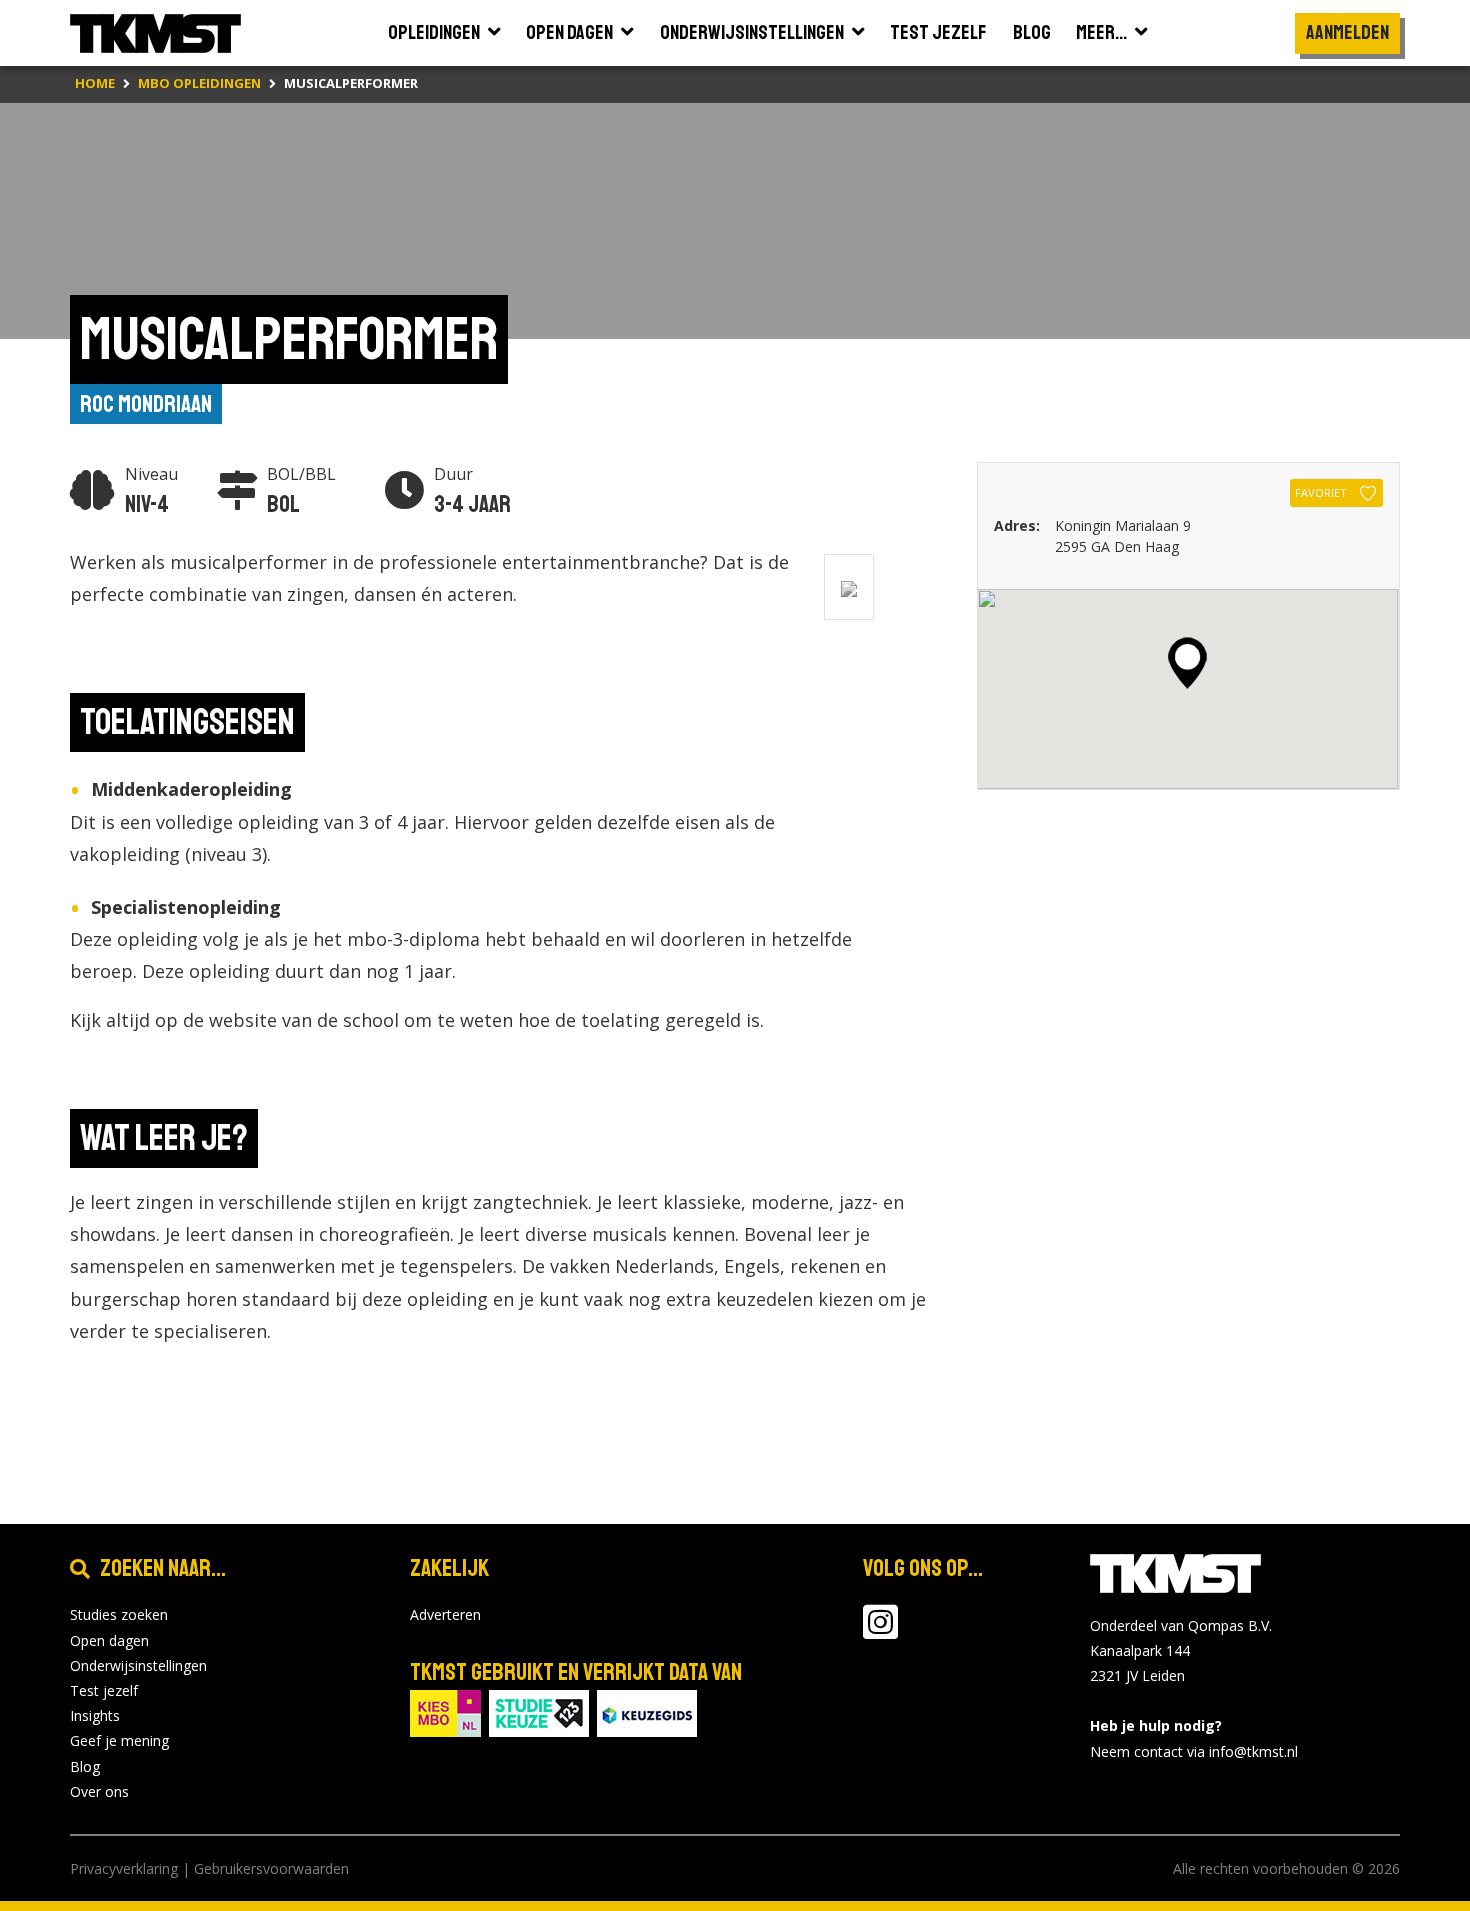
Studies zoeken (119, 1614)
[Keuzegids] (647, 1712)
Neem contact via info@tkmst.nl (1194, 1751)
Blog (85, 1766)
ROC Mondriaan (146, 404)
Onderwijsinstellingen (138, 1665)
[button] (1187, 663)
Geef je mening (119, 1740)
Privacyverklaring (124, 1868)
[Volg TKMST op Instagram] (880, 1631)
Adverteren (445, 1614)
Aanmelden (1347, 32)
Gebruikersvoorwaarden (271, 1868)
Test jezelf (104, 1690)
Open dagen (109, 1640)
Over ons (99, 1791)
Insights (95, 1715)
